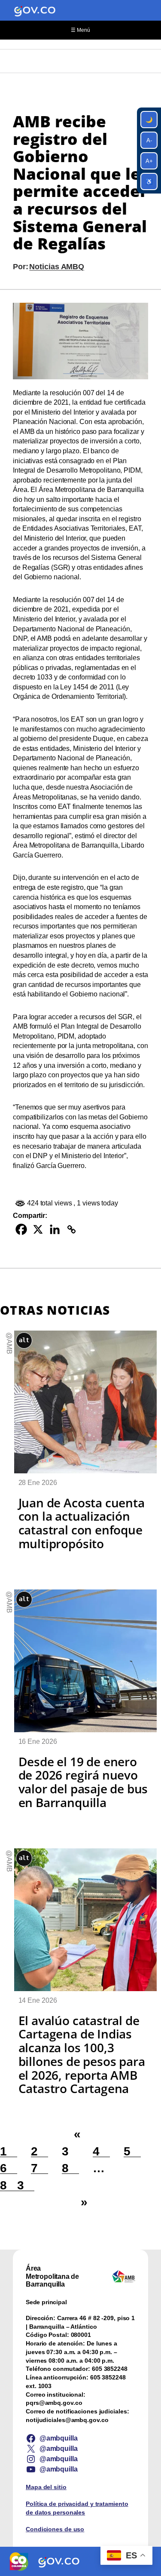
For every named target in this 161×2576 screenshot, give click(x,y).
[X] (38, 1229)
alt (24, 1340)
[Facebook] (21, 1229)
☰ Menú (80, 30)
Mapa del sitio (46, 2487)
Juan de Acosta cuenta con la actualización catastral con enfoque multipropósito (82, 1523)
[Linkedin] (55, 1229)
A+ (149, 161)
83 (17, 2185)
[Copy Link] (71, 1229)
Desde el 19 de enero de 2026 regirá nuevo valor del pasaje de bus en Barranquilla (83, 1782)
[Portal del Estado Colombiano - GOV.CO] (35, 10)
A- (149, 140)
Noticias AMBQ (57, 266)
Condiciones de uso (55, 2529)
